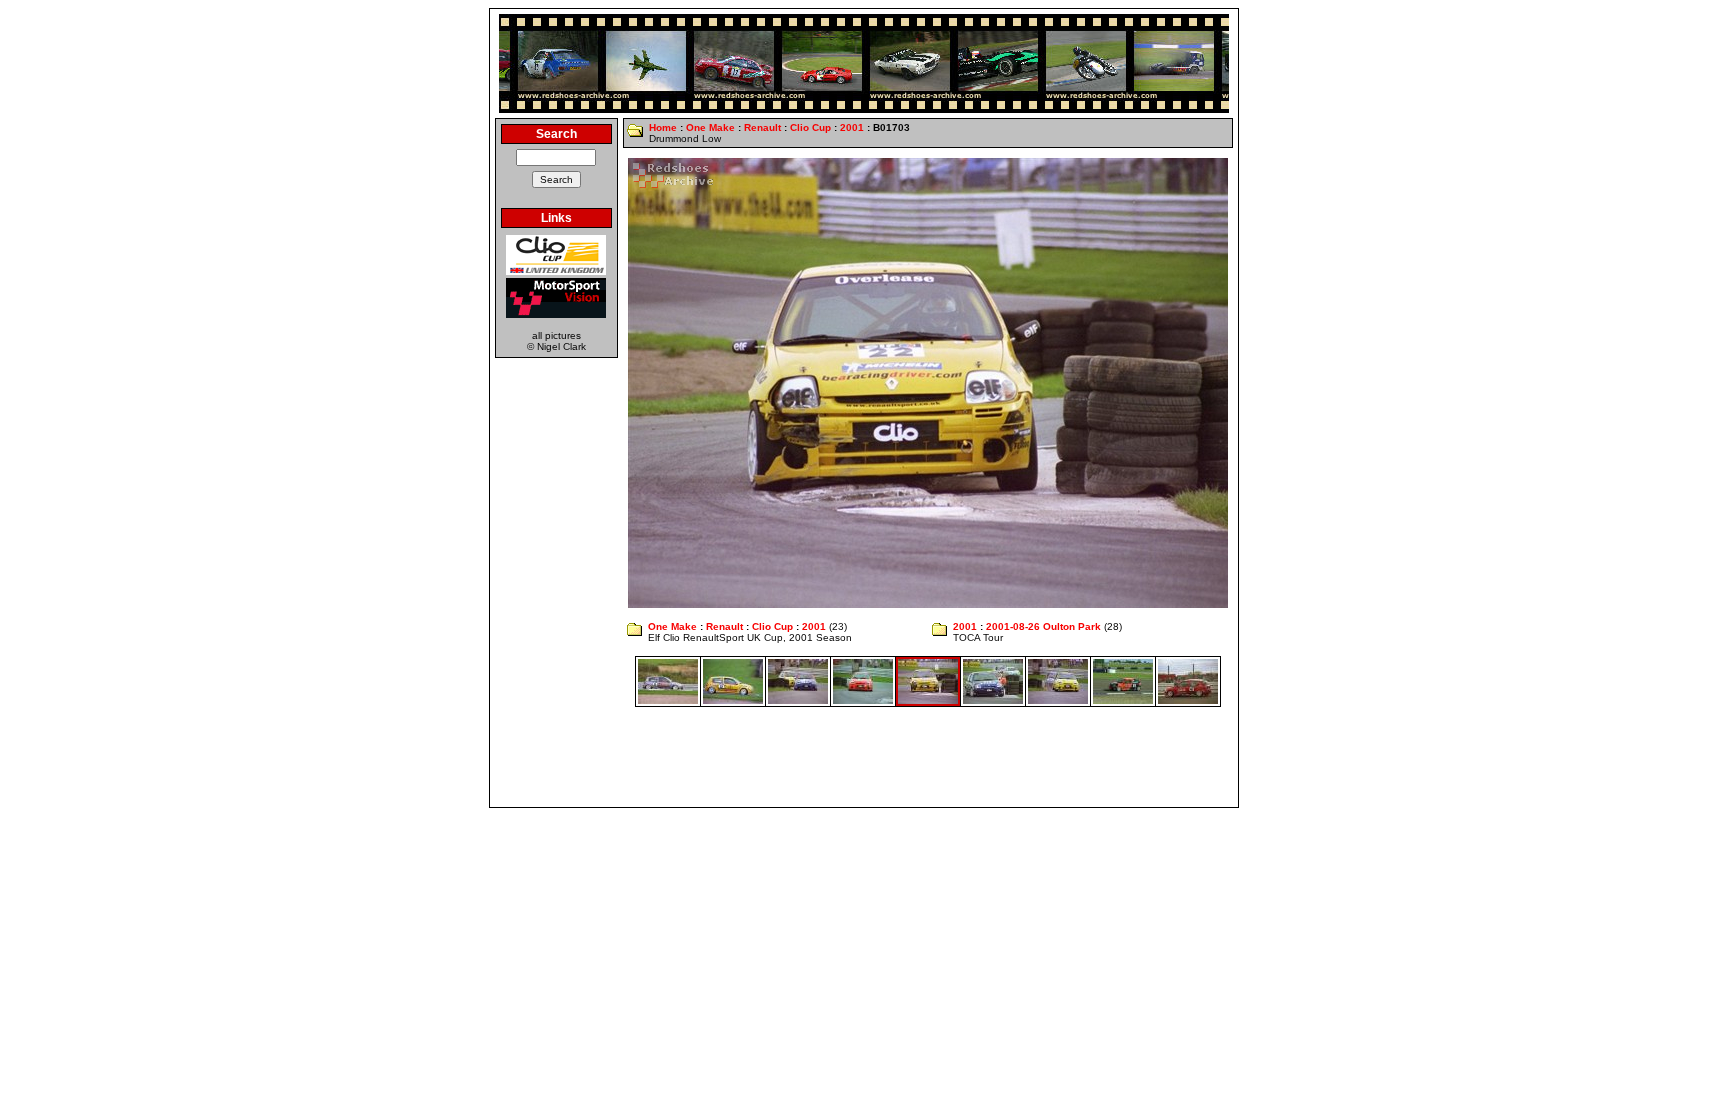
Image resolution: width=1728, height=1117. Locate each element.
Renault (762, 127)
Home (663, 127)
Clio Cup (810, 127)
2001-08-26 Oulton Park (1043, 626)
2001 (852, 127)
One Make (710, 127)
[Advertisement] (864, 757)
